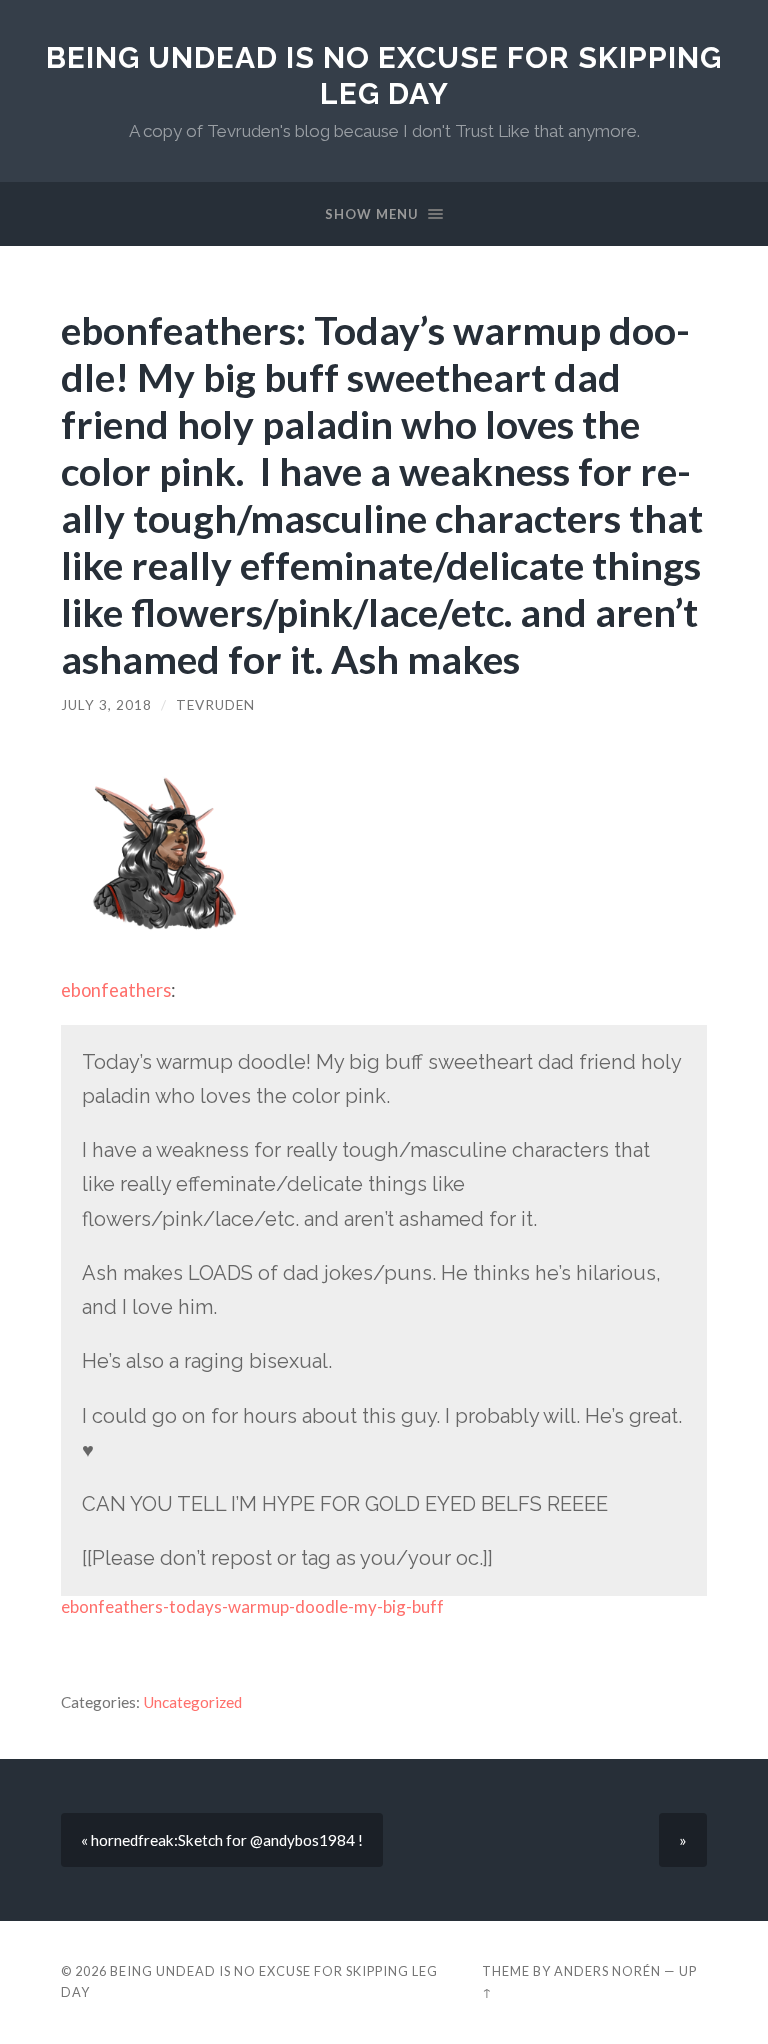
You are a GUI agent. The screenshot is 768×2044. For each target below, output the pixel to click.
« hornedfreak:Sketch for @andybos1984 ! (222, 1840)
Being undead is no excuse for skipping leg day (384, 75)
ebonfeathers (116, 990)
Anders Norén (607, 1971)
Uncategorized (192, 1702)
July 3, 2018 (106, 705)
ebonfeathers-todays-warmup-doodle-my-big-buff (252, 1606)
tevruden (215, 705)
